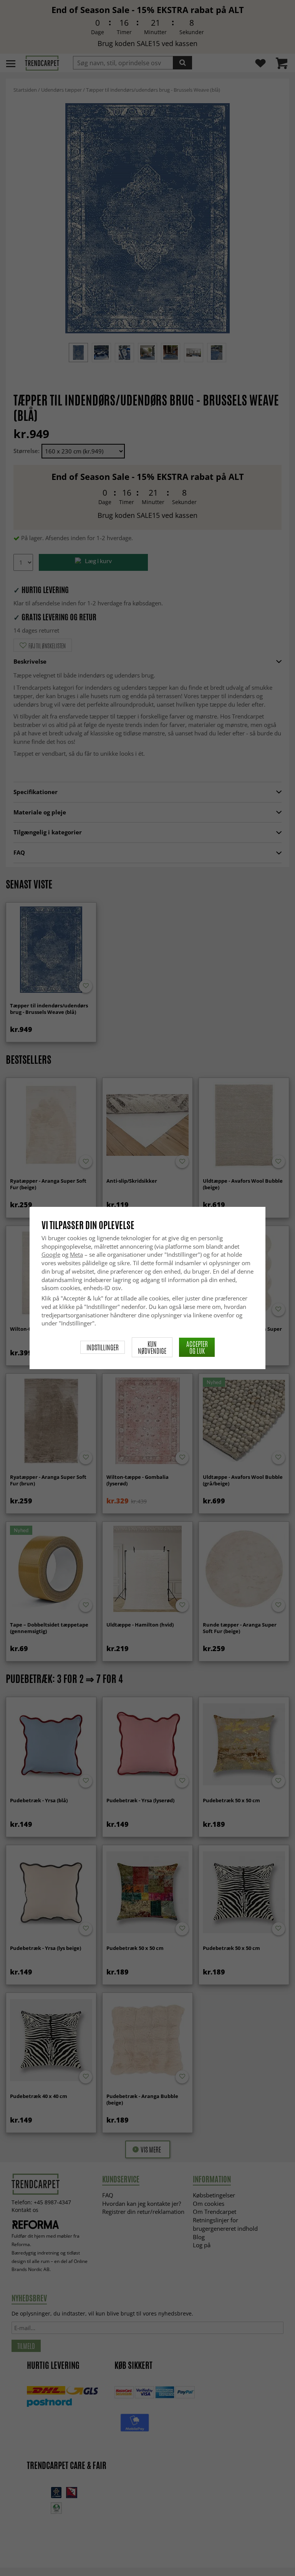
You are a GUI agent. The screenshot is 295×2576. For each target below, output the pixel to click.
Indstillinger (103, 1347)
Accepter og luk (197, 1347)
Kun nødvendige (152, 1347)
